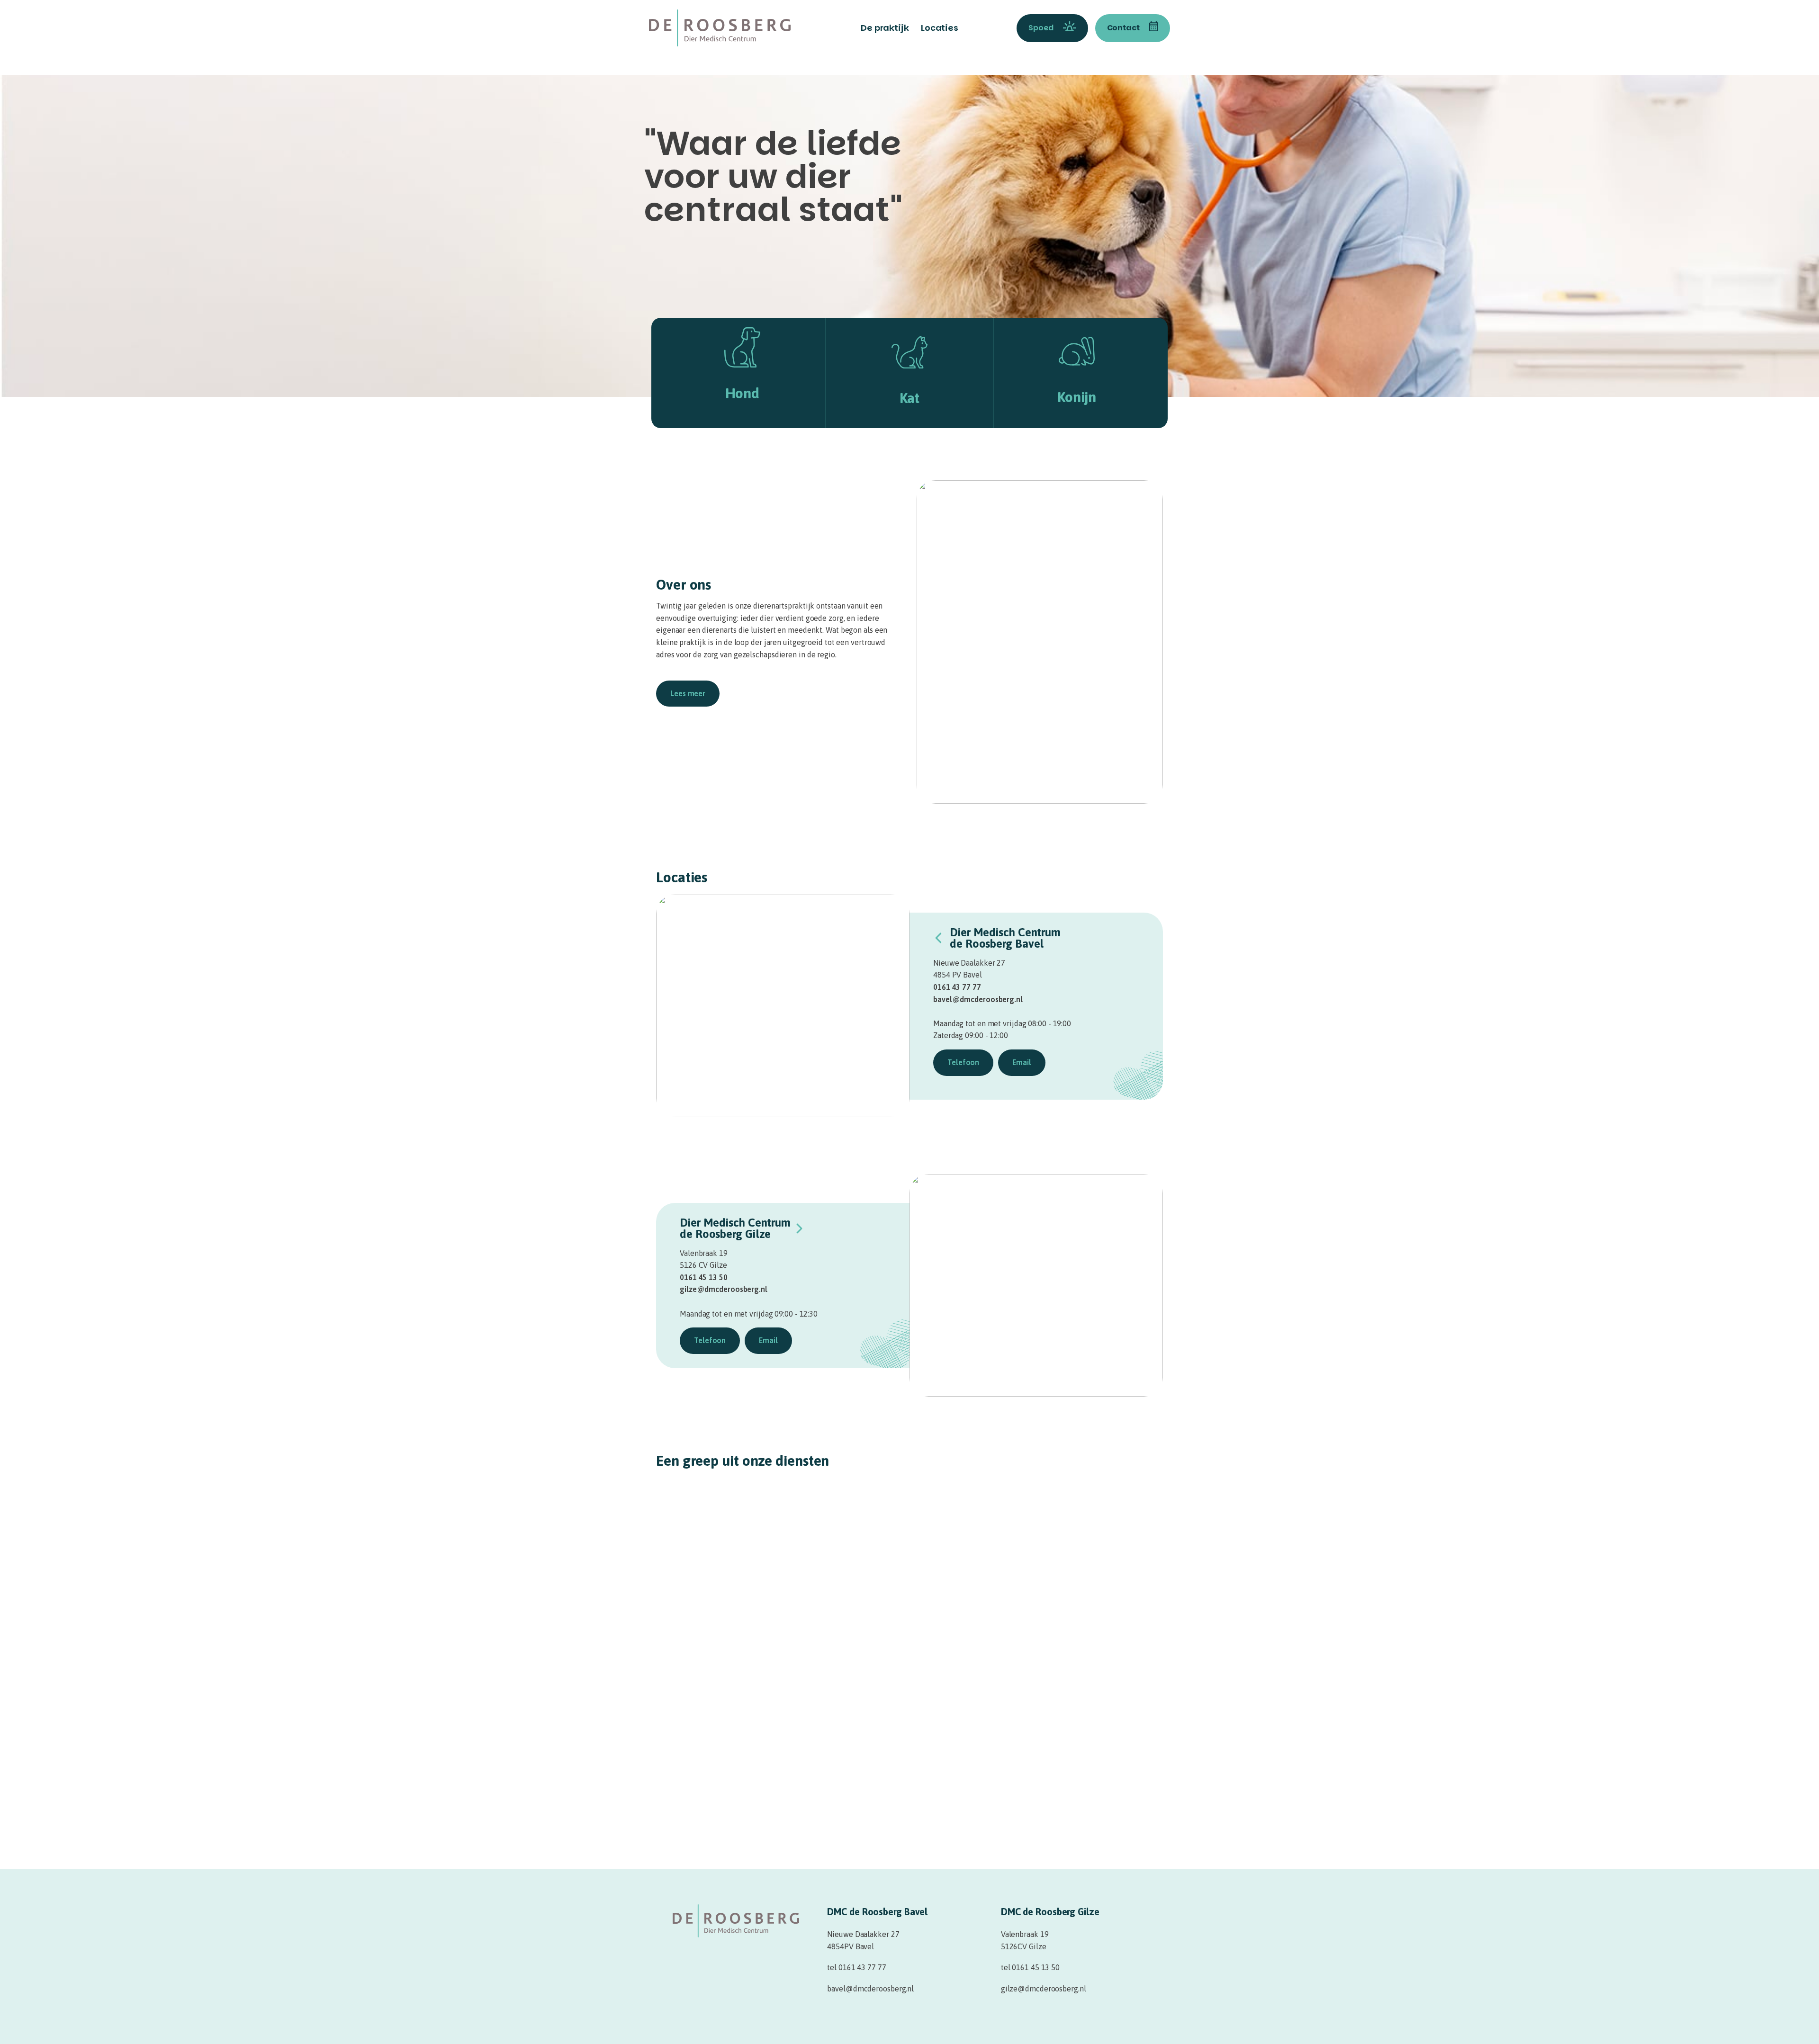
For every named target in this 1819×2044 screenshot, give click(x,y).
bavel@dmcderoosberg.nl (978, 999)
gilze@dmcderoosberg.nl (724, 1289)
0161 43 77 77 (957, 987)
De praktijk (885, 28)
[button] (688, 694)
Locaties (940, 28)
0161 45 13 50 (704, 1277)
